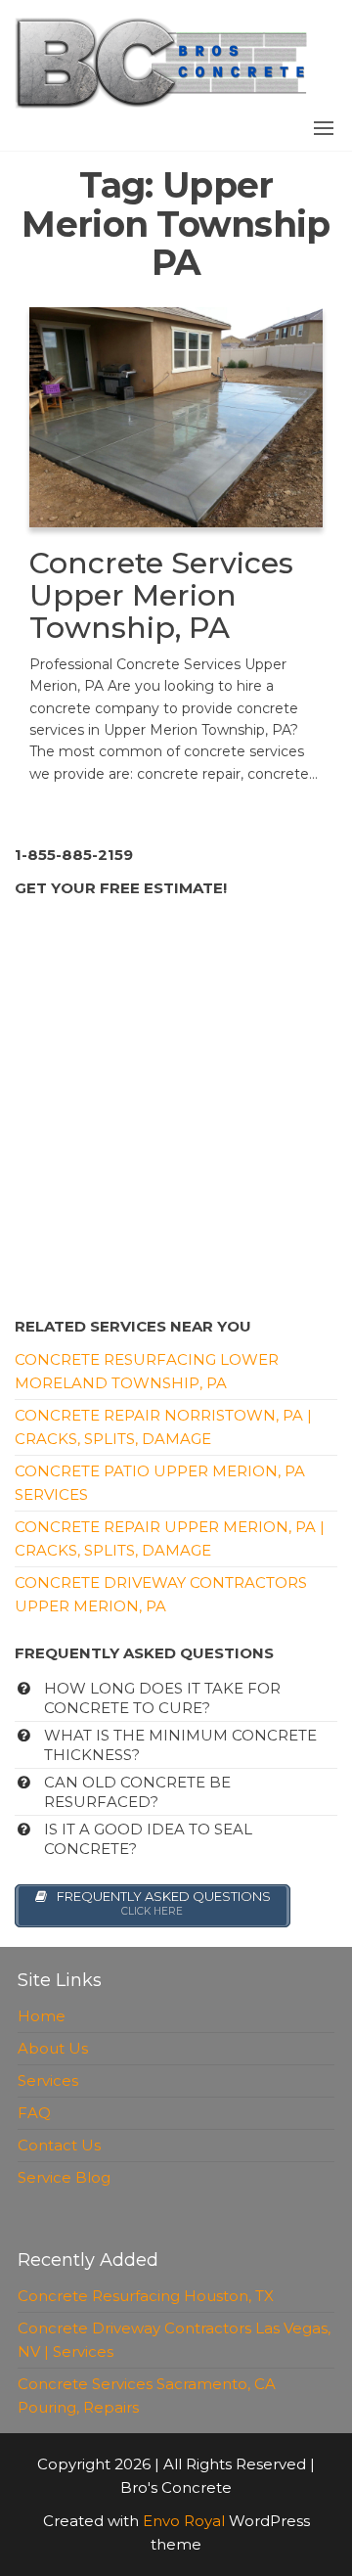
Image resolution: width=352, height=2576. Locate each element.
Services (48, 2080)
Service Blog (64, 2177)
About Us (53, 2048)
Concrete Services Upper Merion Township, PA (161, 595)
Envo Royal (184, 2521)
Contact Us (59, 2145)
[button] (324, 128)
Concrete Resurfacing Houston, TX (146, 2296)
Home (42, 2016)
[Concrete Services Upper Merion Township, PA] (176, 415)
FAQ (34, 2113)
